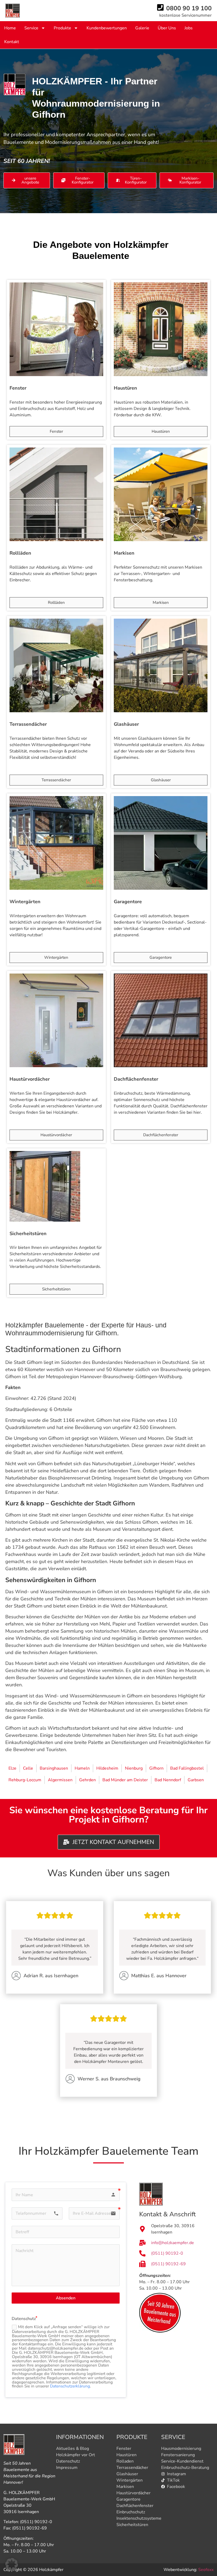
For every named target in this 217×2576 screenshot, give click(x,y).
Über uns (167, 28)
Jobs (189, 28)
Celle (28, 1768)
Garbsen (196, 1780)
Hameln (82, 1768)
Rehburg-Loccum (25, 1780)
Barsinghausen (54, 1768)
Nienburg (134, 1768)
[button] (12, 2564)
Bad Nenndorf (168, 1780)
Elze (12, 1768)
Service (31, 28)
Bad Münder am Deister (125, 1780)
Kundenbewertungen (107, 28)
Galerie (142, 28)
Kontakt (12, 42)
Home (10, 28)
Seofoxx (206, 2570)
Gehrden (87, 1780)
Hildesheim (107, 1768)
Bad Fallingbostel (187, 1768)
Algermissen (60, 1780)
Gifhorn (156, 1768)
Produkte (62, 28)
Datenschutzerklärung (69, 2386)
